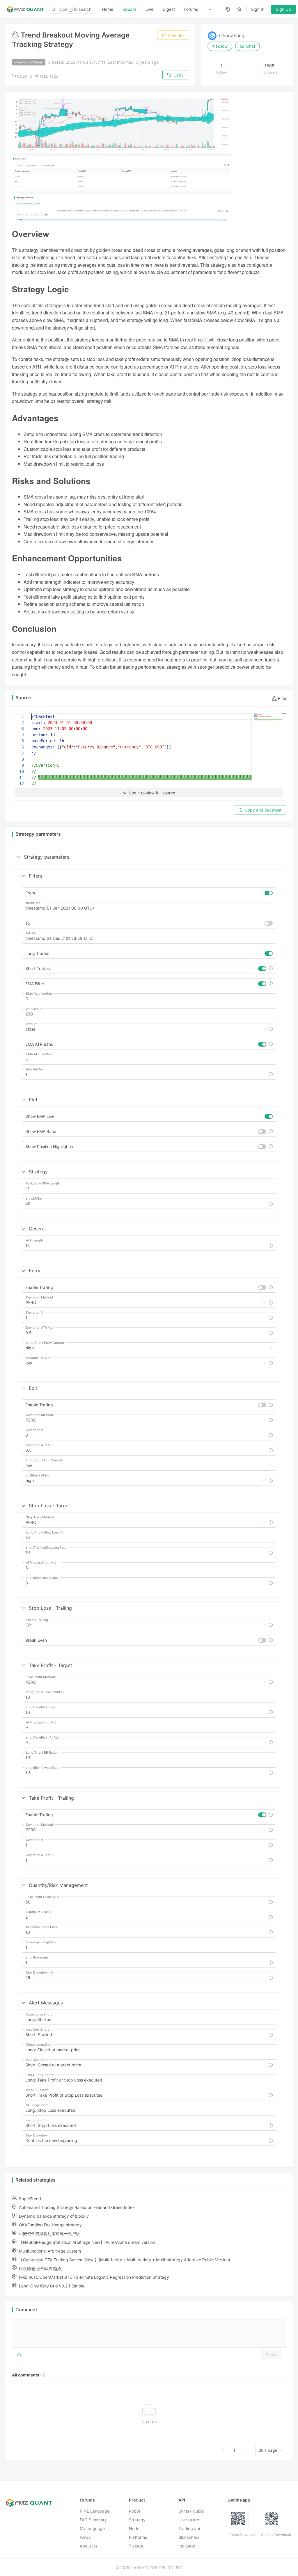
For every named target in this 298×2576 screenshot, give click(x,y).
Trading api (189, 2528)
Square (129, 9)
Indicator (187, 2546)
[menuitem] (108, 9)
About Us (88, 2546)
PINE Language (95, 2511)
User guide (189, 2520)
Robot (135, 2511)
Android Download (276, 2535)
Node (134, 2528)
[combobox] (143, 1029)
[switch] (269, 893)
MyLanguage (92, 2528)
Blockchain (189, 2537)
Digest (169, 9)
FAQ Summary (93, 2520)
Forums (191, 9)
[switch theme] (240, 9)
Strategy (137, 2520)
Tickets (136, 2546)
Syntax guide (191, 2511)
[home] (26, 9)
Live (149, 9)
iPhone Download (242, 2535)
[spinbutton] (149, 1014)
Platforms (138, 2537)
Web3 (85, 2537)
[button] (19, 857)
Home (108, 9)
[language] (228, 9)
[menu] (159, 9)
